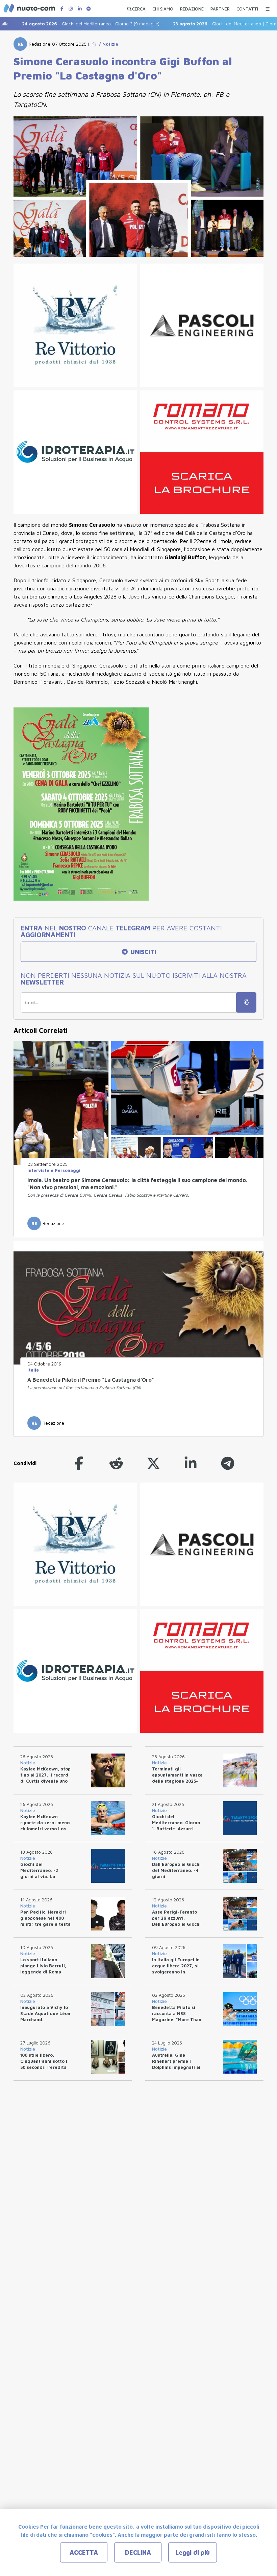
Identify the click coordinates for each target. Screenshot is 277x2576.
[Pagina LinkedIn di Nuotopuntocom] (80, 9)
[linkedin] (191, 1463)
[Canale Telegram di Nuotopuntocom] (89, 9)
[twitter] (153, 1463)
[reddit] (116, 1463)
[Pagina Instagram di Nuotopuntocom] (71, 9)
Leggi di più (193, 2552)
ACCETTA (84, 2552)
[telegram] (228, 1463)
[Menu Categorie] (268, 7)
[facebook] (79, 1463)
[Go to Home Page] (94, 44)
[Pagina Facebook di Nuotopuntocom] (62, 9)
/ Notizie (107, 44)
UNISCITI (142, 952)
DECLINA (138, 2552)
